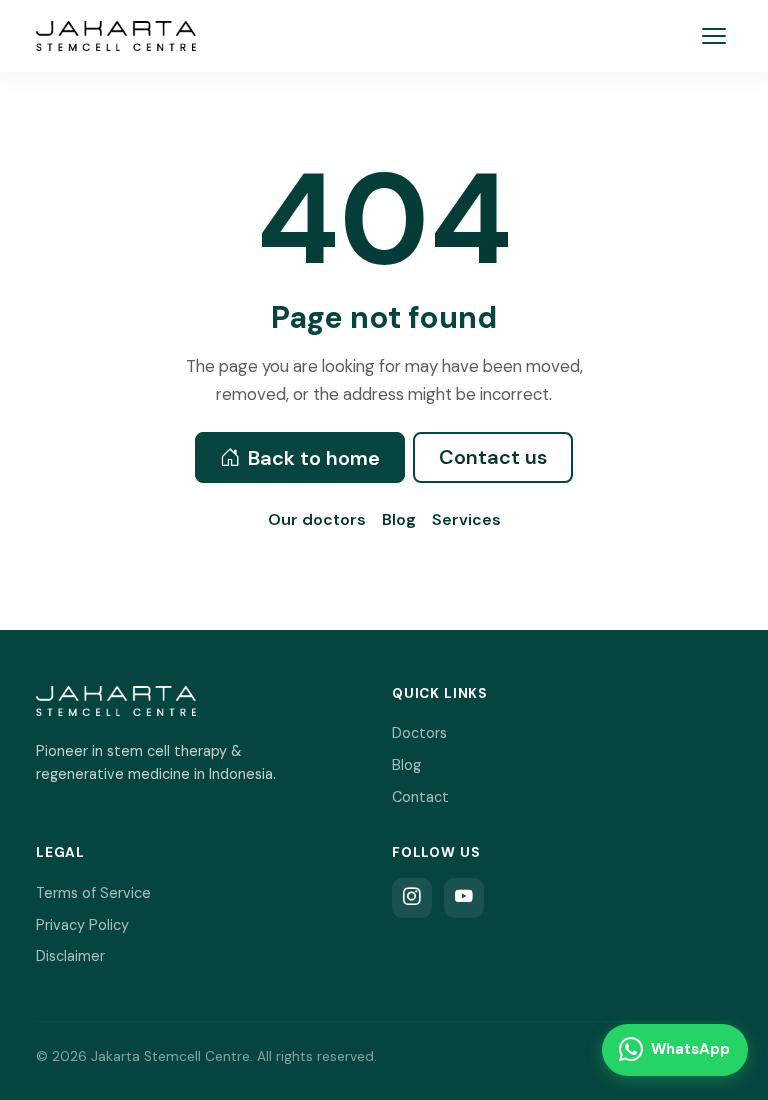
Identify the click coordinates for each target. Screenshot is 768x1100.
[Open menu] (714, 35)
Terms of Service (93, 893)
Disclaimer (70, 956)
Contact (420, 797)
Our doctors (317, 519)
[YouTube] (464, 898)
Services (466, 519)
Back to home (314, 458)
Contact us (493, 457)
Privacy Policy (82, 925)
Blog (399, 519)
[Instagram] (412, 898)
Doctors (419, 733)
